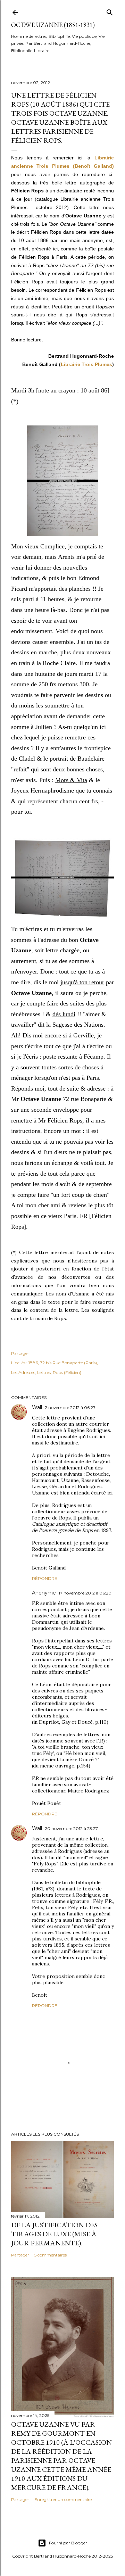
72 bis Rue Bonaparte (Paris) (68, 1363)
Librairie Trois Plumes (86, 364)
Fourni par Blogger (68, 2543)
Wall (37, 1407)
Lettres (44, 1372)
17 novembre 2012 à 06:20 (85, 1593)
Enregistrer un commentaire (63, 2499)
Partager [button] (20, 1353)
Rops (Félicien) (67, 1372)
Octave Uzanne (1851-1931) (53, 25)
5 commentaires (51, 2255)
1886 (33, 1363)
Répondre (45, 1578)
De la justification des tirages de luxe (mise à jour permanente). (54, 2234)
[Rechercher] (110, 11)
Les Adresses (23, 1372)
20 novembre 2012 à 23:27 (71, 1828)
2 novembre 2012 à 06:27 (70, 1407)
